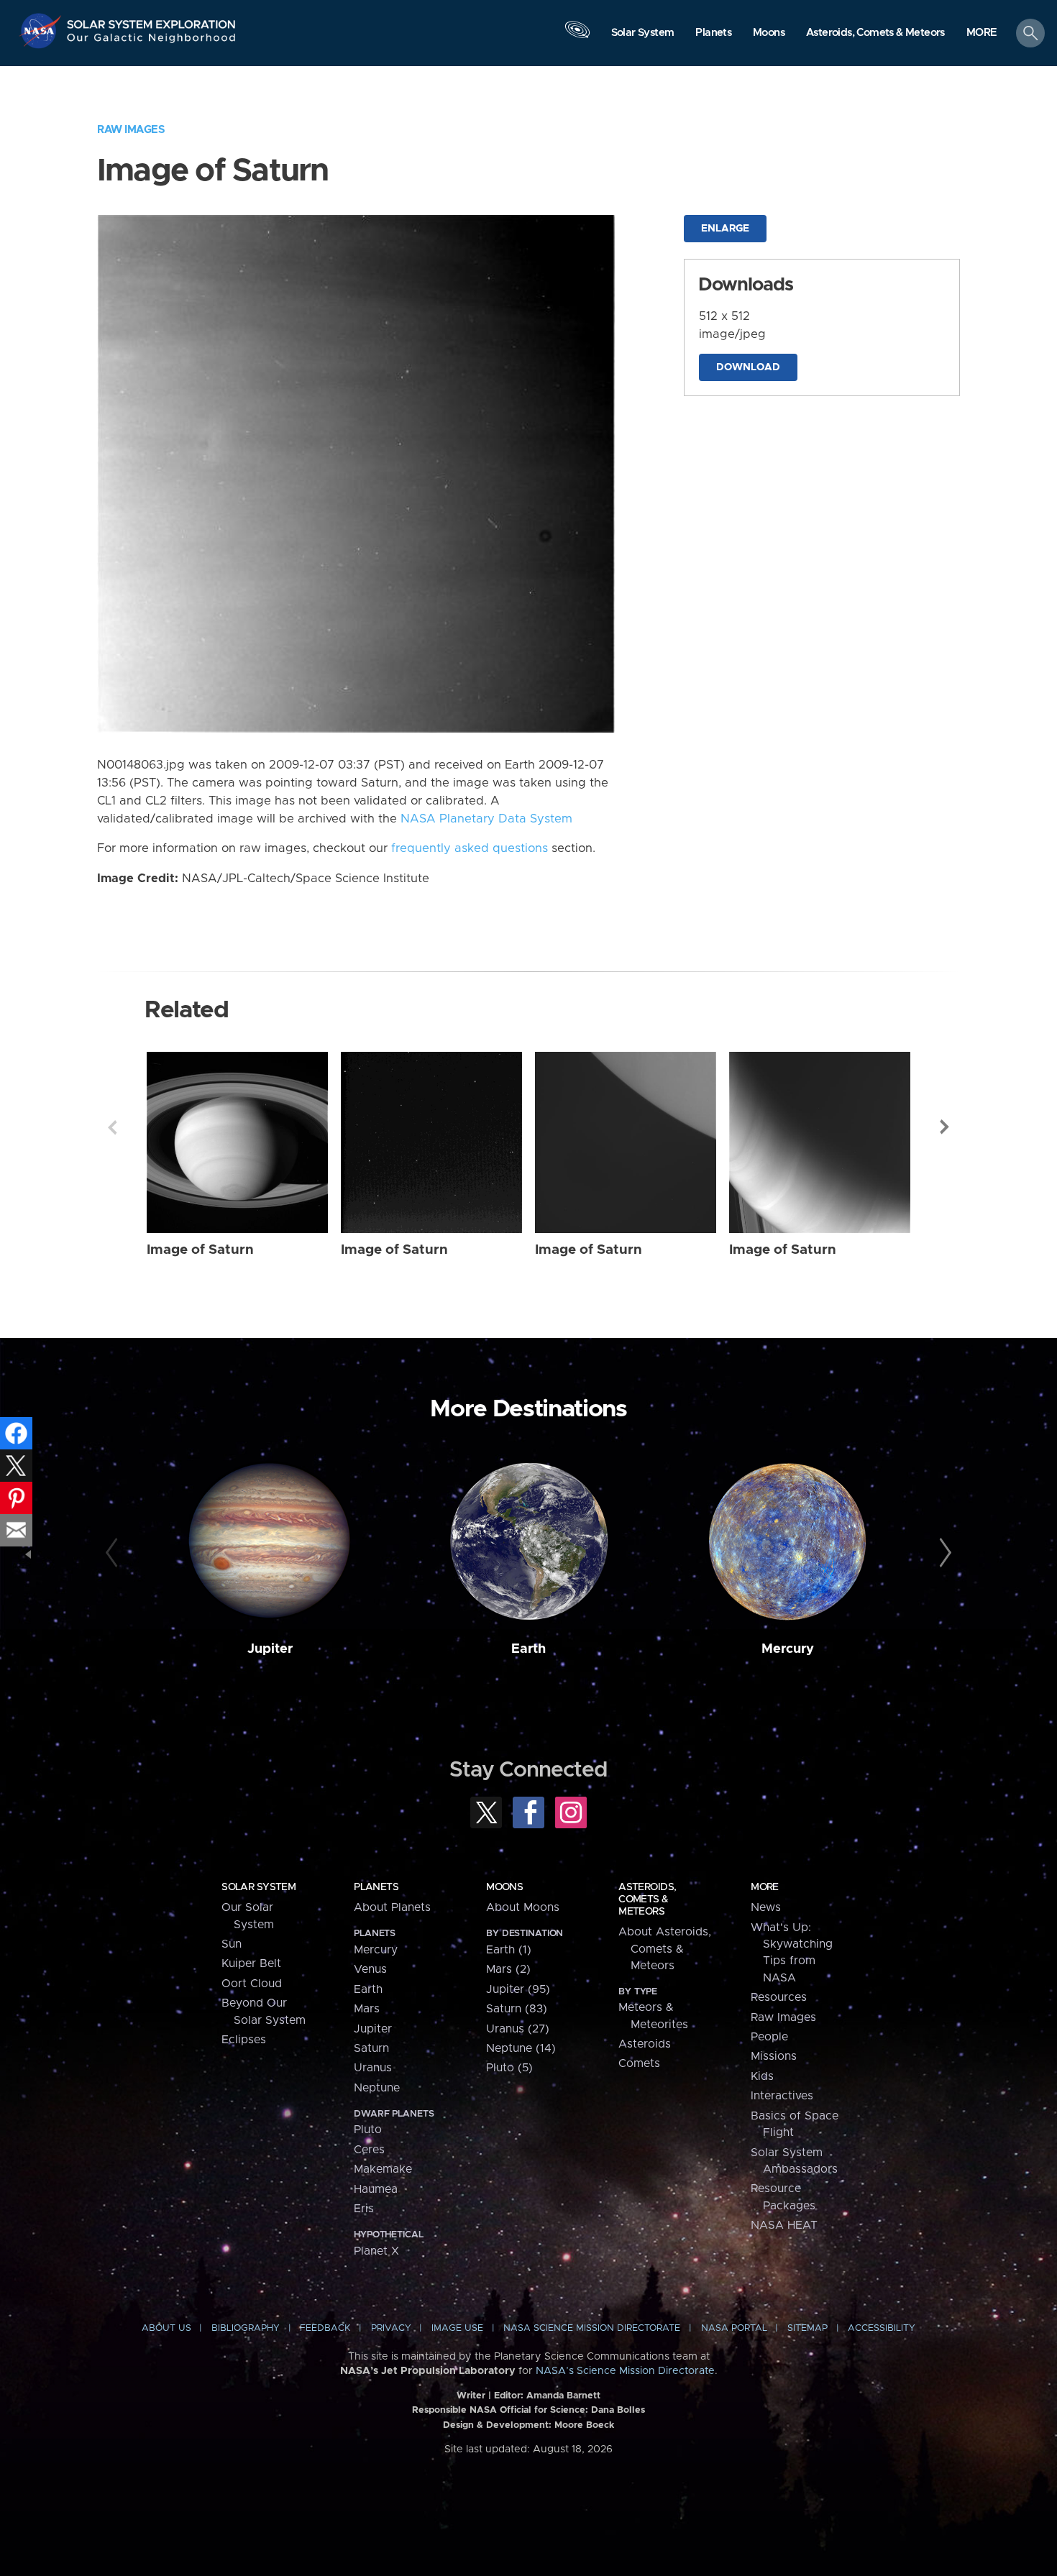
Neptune (377, 2088)
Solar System (258, 1887)
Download (748, 367)
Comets (639, 2063)
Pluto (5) (509, 2068)
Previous (112, 1127)
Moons (504, 1887)
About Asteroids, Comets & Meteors (665, 1949)
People (769, 2037)
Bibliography (246, 2328)
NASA (42, 31)
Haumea (376, 2189)
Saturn (371, 2048)
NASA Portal (734, 2328)
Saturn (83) (517, 2009)
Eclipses (244, 2040)
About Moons (523, 1907)
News (766, 1907)
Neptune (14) (521, 2048)
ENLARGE (725, 229)
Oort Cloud (252, 1984)
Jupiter (270, 1649)
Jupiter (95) (518, 1989)
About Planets (392, 1907)
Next (945, 1127)
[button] (982, 34)
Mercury (788, 1649)
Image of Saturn (200, 1250)
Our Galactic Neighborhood (152, 41)
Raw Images (131, 130)
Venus (370, 1969)
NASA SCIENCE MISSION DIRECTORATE (592, 2328)
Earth (528, 1649)
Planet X (376, 2251)
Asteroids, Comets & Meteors (647, 1899)
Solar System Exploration (152, 20)
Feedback (325, 2328)
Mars (367, 2009)
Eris (364, 2209)
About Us (166, 2328)
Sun (232, 1944)
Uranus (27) (518, 2029)
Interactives (782, 2096)
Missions (774, 2056)
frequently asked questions (470, 848)
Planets (376, 1887)
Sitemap (807, 2328)
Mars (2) (508, 1969)
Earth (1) (509, 1950)
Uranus (373, 2068)
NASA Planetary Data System (486, 819)
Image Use (457, 2328)
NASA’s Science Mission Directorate (625, 2371)
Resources (779, 1997)
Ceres (369, 2150)
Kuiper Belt (251, 1963)
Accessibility (882, 2328)
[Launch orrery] (577, 37)
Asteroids (645, 2044)
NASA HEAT (784, 2225)
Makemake (383, 2169)
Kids (762, 2076)
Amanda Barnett (563, 2396)
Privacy (391, 2328)
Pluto (368, 2130)
